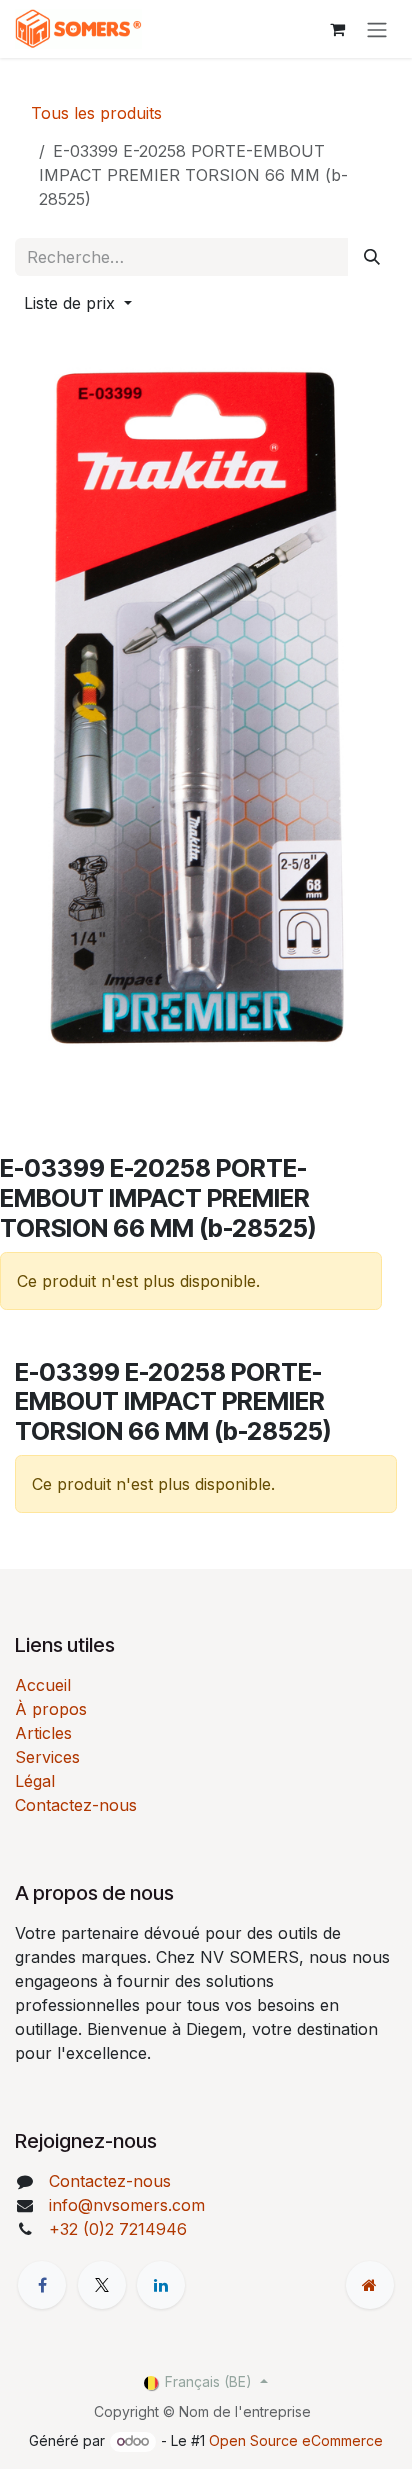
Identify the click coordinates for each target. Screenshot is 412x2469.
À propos (51, 1709)
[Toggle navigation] (377, 29)
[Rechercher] (372, 257)
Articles (43, 1733)
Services (47, 1757)
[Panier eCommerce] (337, 29)
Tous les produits (96, 113)
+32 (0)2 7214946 (118, 2229)
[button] (78, 303)
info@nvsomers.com (127, 2205)
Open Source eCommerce (296, 2440)
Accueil (43, 1685)
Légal (35, 1781)
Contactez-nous (76, 1805)
